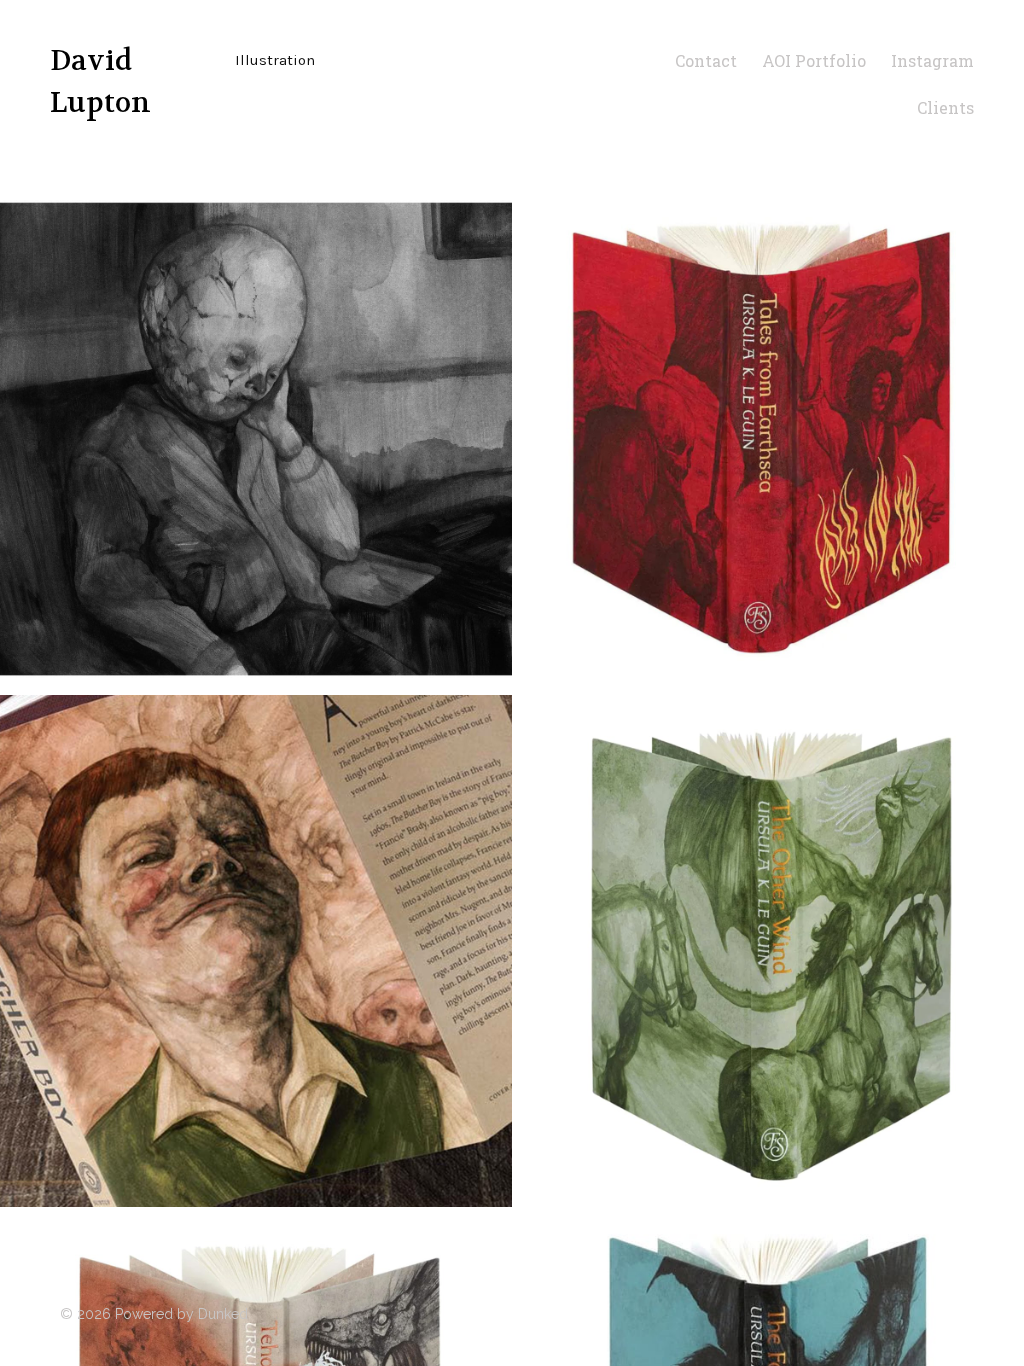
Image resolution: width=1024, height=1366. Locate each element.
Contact (706, 60)
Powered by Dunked (181, 1314)
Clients (945, 107)
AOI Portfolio (814, 60)
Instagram (932, 60)
